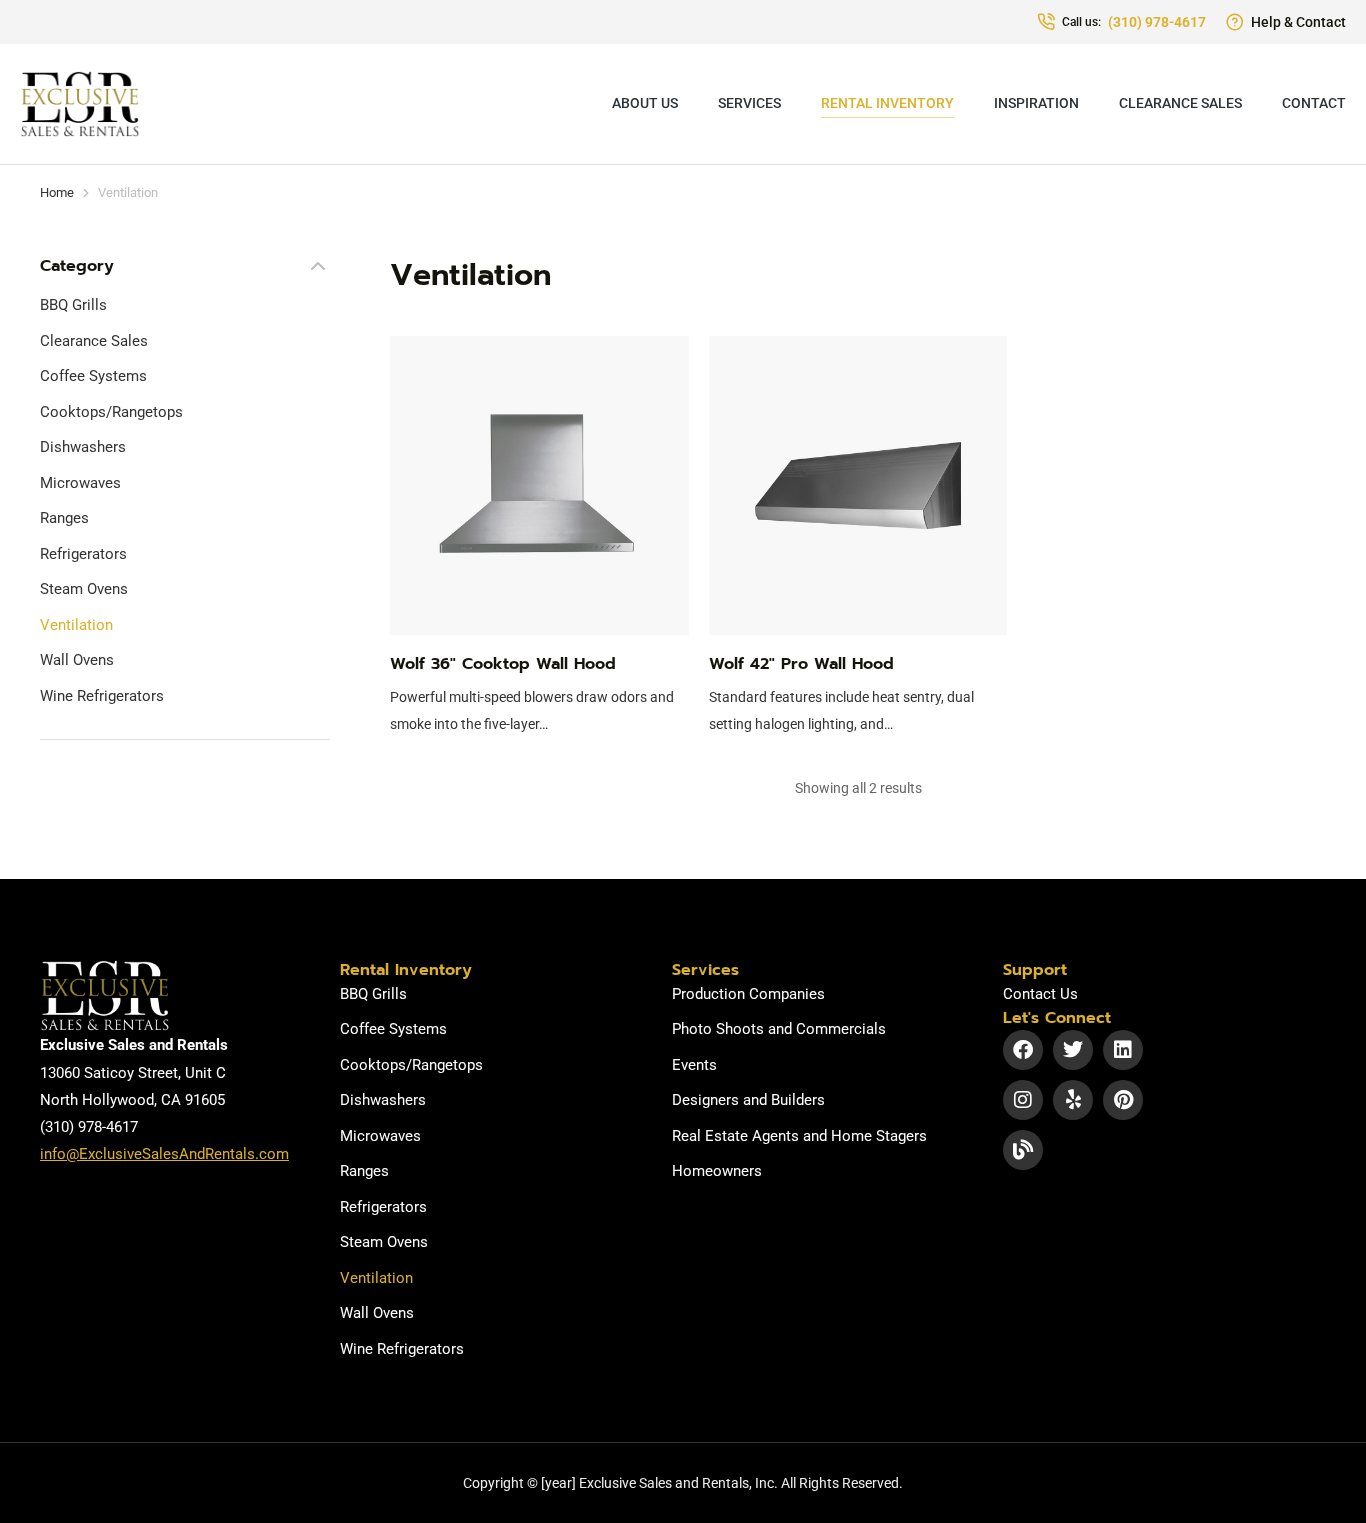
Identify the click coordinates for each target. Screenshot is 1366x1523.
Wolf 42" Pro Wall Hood (801, 664)
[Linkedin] (1123, 1050)
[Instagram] (1023, 1100)
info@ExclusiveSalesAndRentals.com (164, 1154)
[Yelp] (1073, 1100)
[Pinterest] (1123, 1100)
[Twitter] (1073, 1050)
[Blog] (1023, 1150)
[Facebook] (1023, 1050)
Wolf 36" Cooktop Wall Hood (503, 664)
